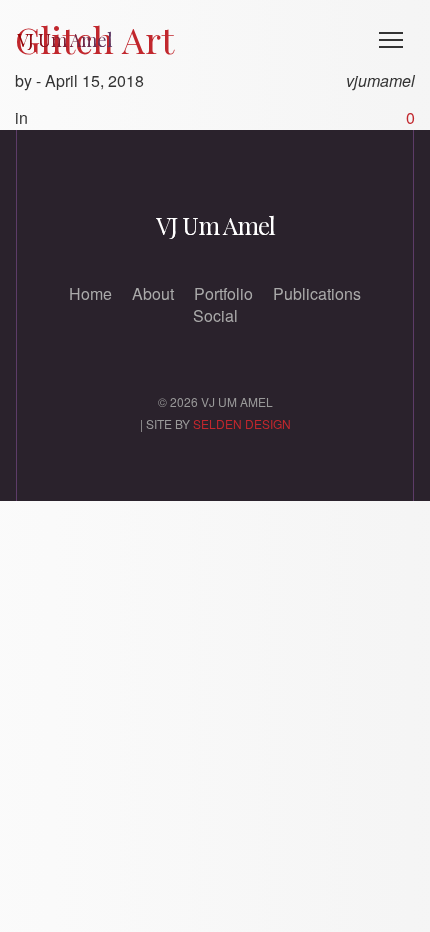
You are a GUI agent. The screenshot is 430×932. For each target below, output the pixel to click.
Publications (317, 293)
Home (90, 293)
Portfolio (223, 293)
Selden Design (242, 423)
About (153, 293)
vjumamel (380, 80)
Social (215, 315)
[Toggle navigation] (391, 40)
